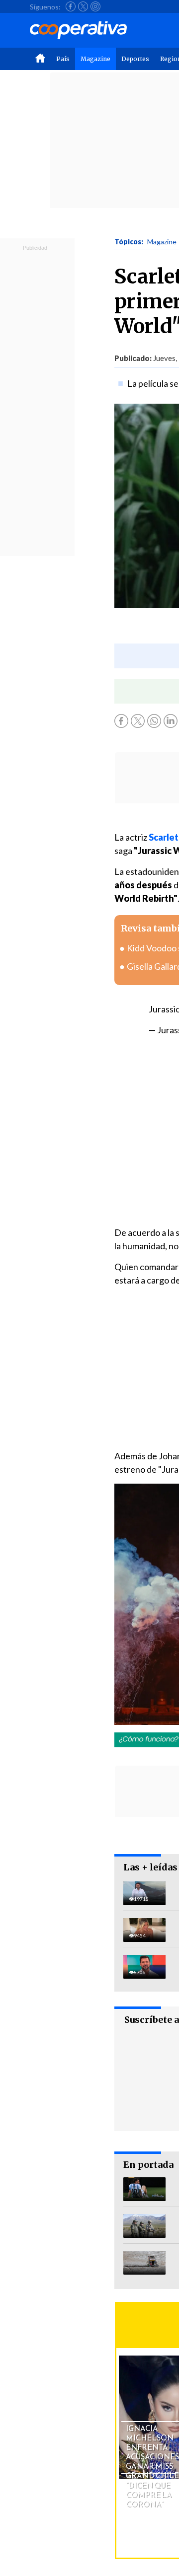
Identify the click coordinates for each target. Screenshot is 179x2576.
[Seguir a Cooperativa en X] (83, 6)
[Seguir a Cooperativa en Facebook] (71, 6)
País (63, 59)
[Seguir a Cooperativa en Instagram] (95, 6)
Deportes (135, 59)
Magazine (95, 59)
